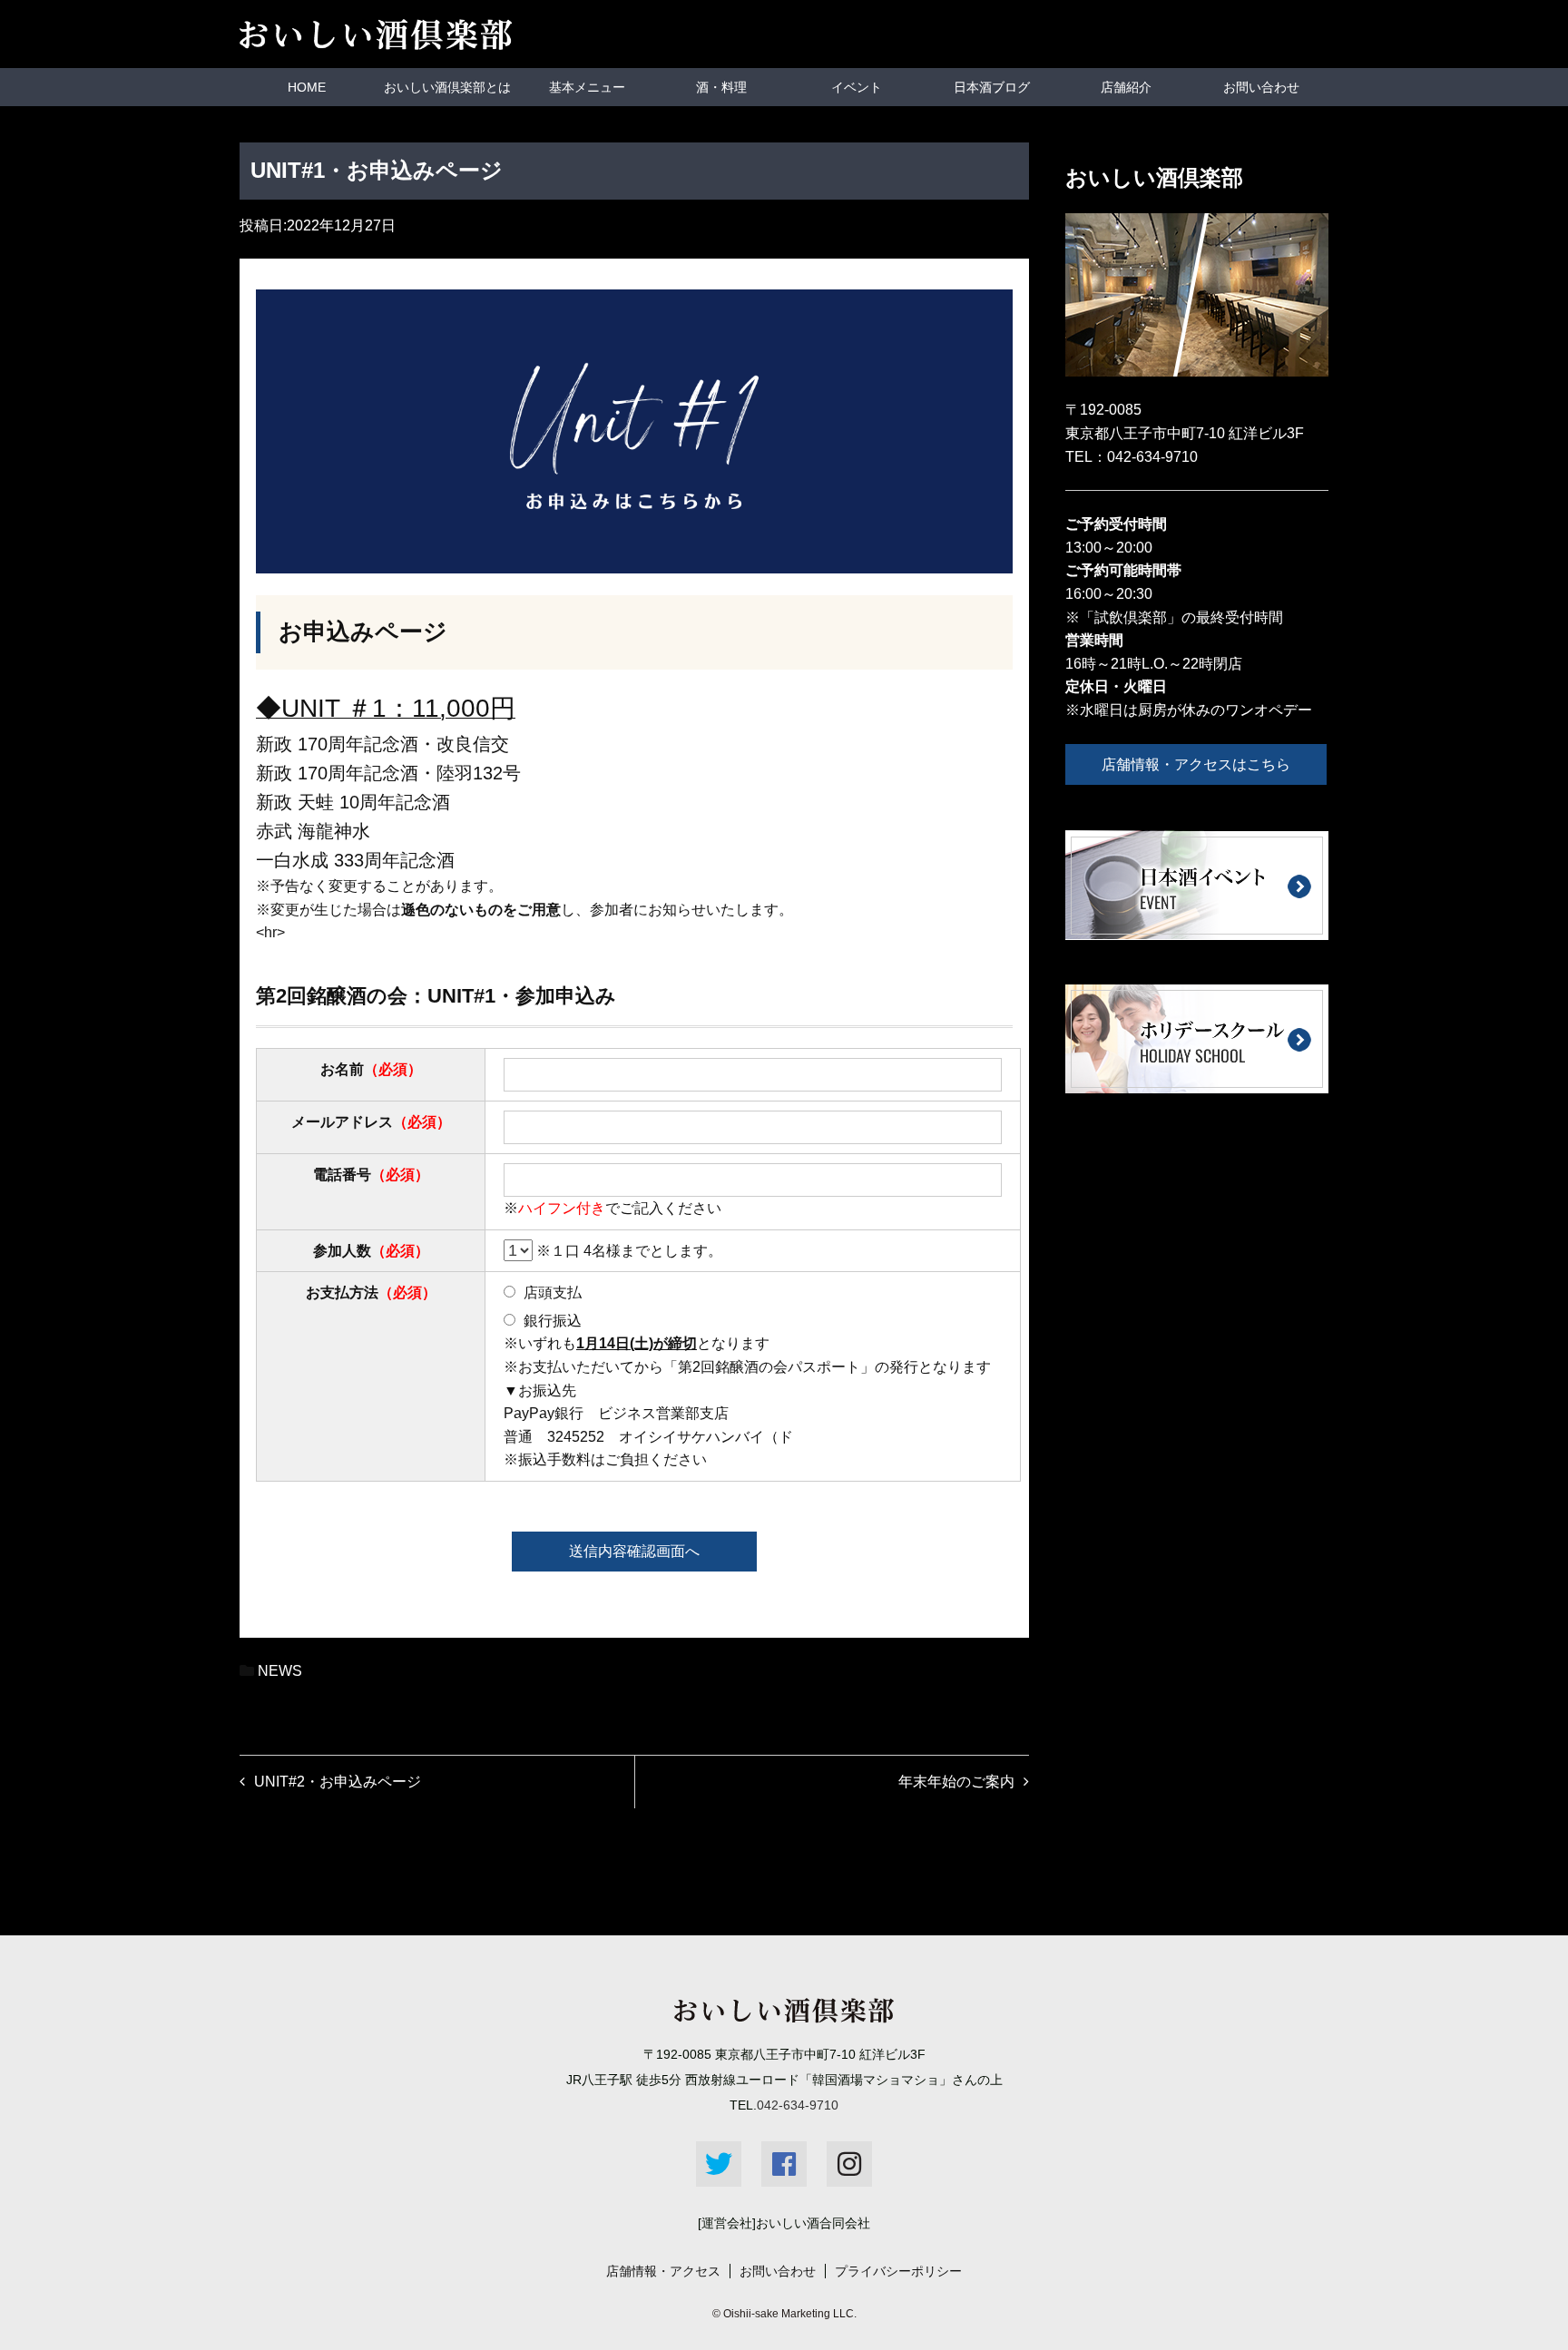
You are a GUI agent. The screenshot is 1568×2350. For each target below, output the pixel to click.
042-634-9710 (1152, 457)
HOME (307, 87)
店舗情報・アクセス (663, 2271)
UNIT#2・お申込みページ (338, 1782)
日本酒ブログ (992, 87)
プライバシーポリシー (898, 2271)
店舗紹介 (1126, 87)
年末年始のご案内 (956, 1782)
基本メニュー (587, 87)
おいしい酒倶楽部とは (447, 87)
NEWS (280, 1671)
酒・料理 (721, 87)
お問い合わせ (1261, 87)
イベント (857, 87)
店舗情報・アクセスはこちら (1196, 764)
